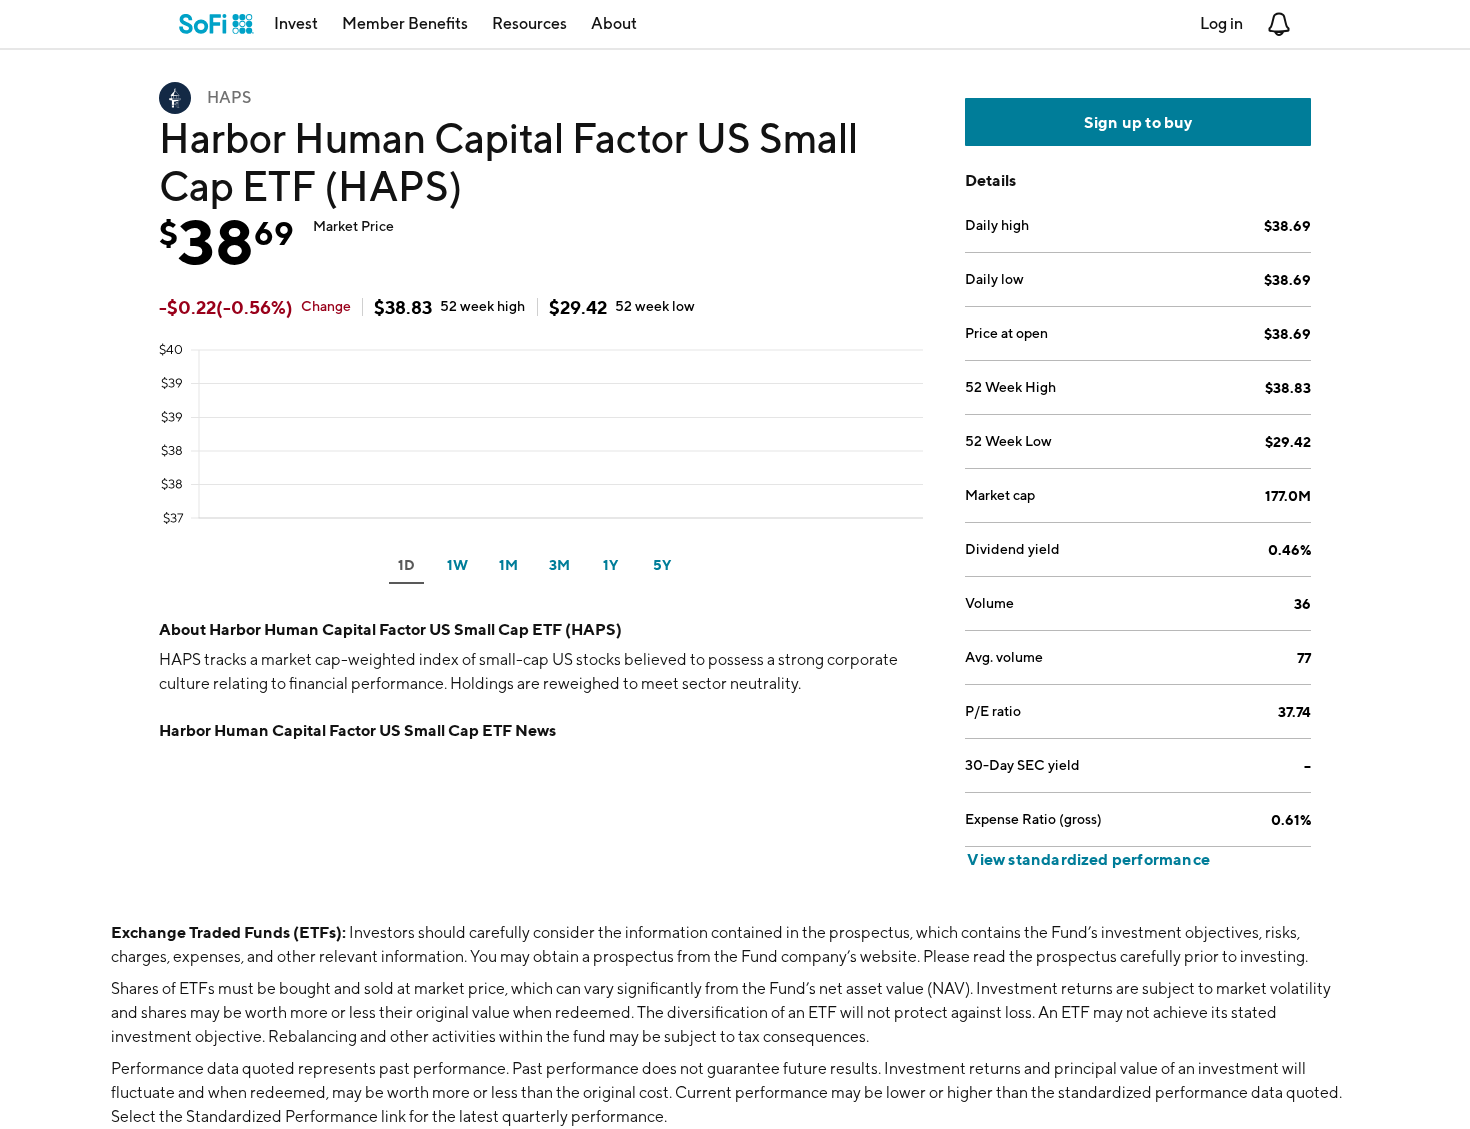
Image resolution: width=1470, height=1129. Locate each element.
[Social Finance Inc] (216, 24)
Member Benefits (405, 23)
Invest (296, 23)
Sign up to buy (1138, 122)
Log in (1221, 23)
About (614, 23)
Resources (529, 23)
